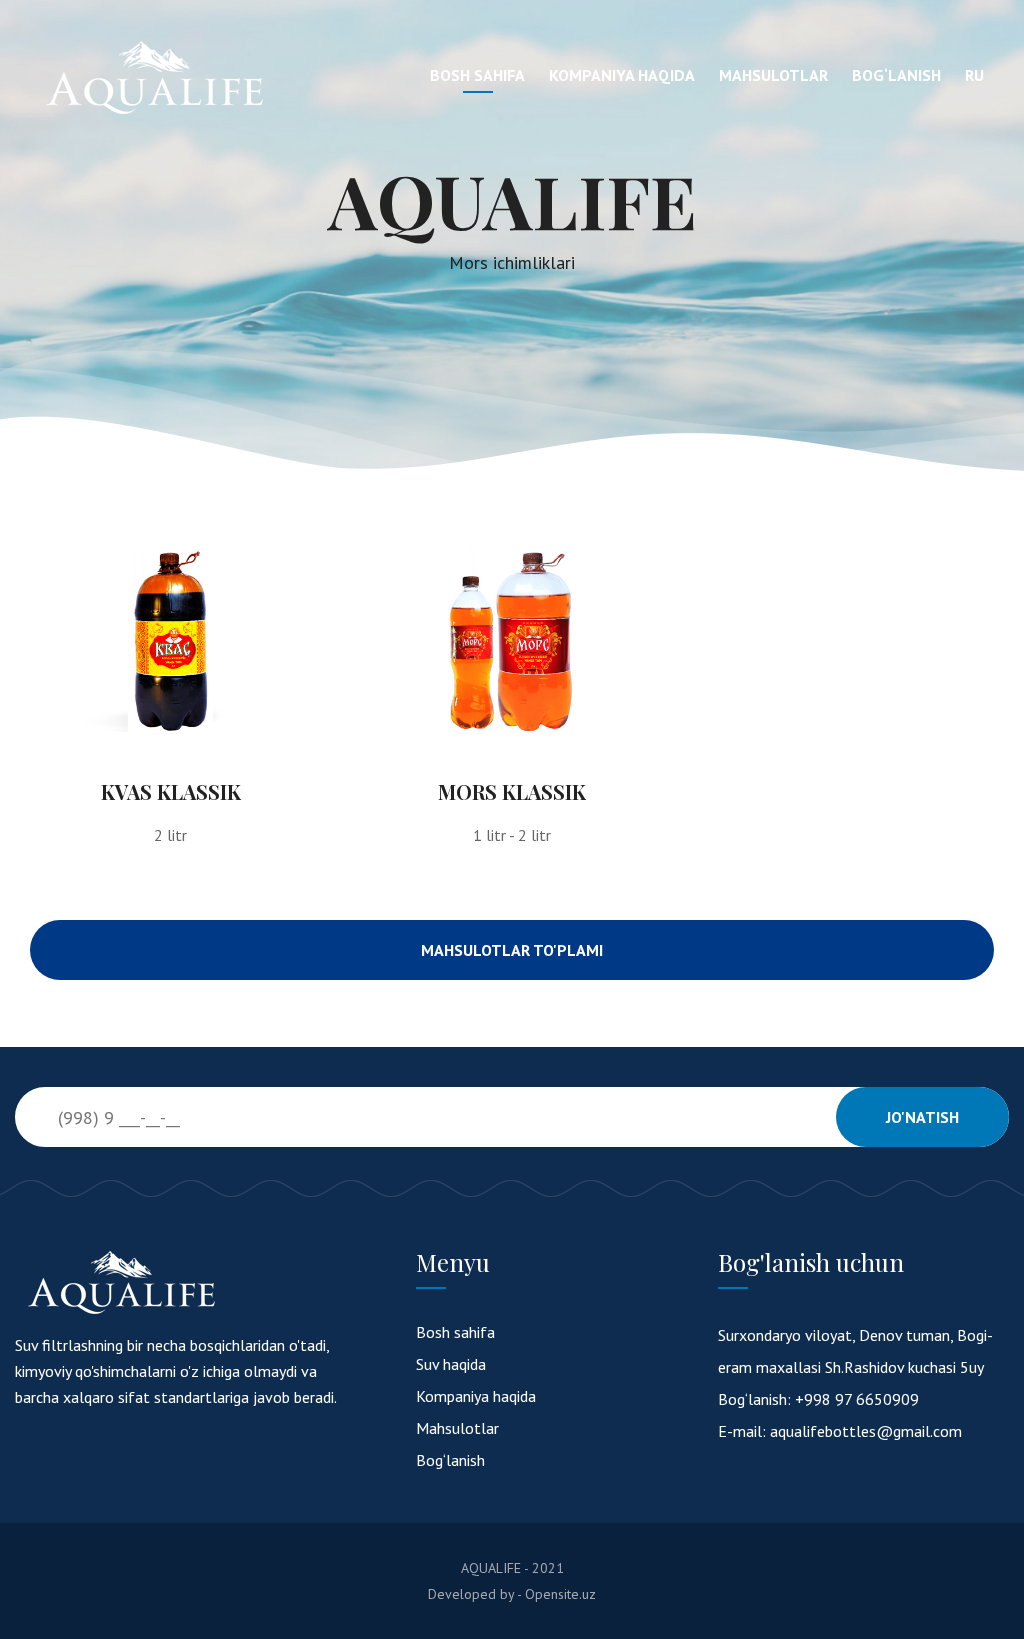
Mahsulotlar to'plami (512, 950)
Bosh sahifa (477, 75)
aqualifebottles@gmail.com (866, 1431)
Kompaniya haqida (622, 75)
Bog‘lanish (896, 75)
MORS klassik (512, 791)
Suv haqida (451, 1364)
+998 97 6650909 (857, 1399)
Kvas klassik (171, 791)
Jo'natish (922, 1117)
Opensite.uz (560, 1594)
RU (974, 75)
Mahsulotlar (773, 75)
